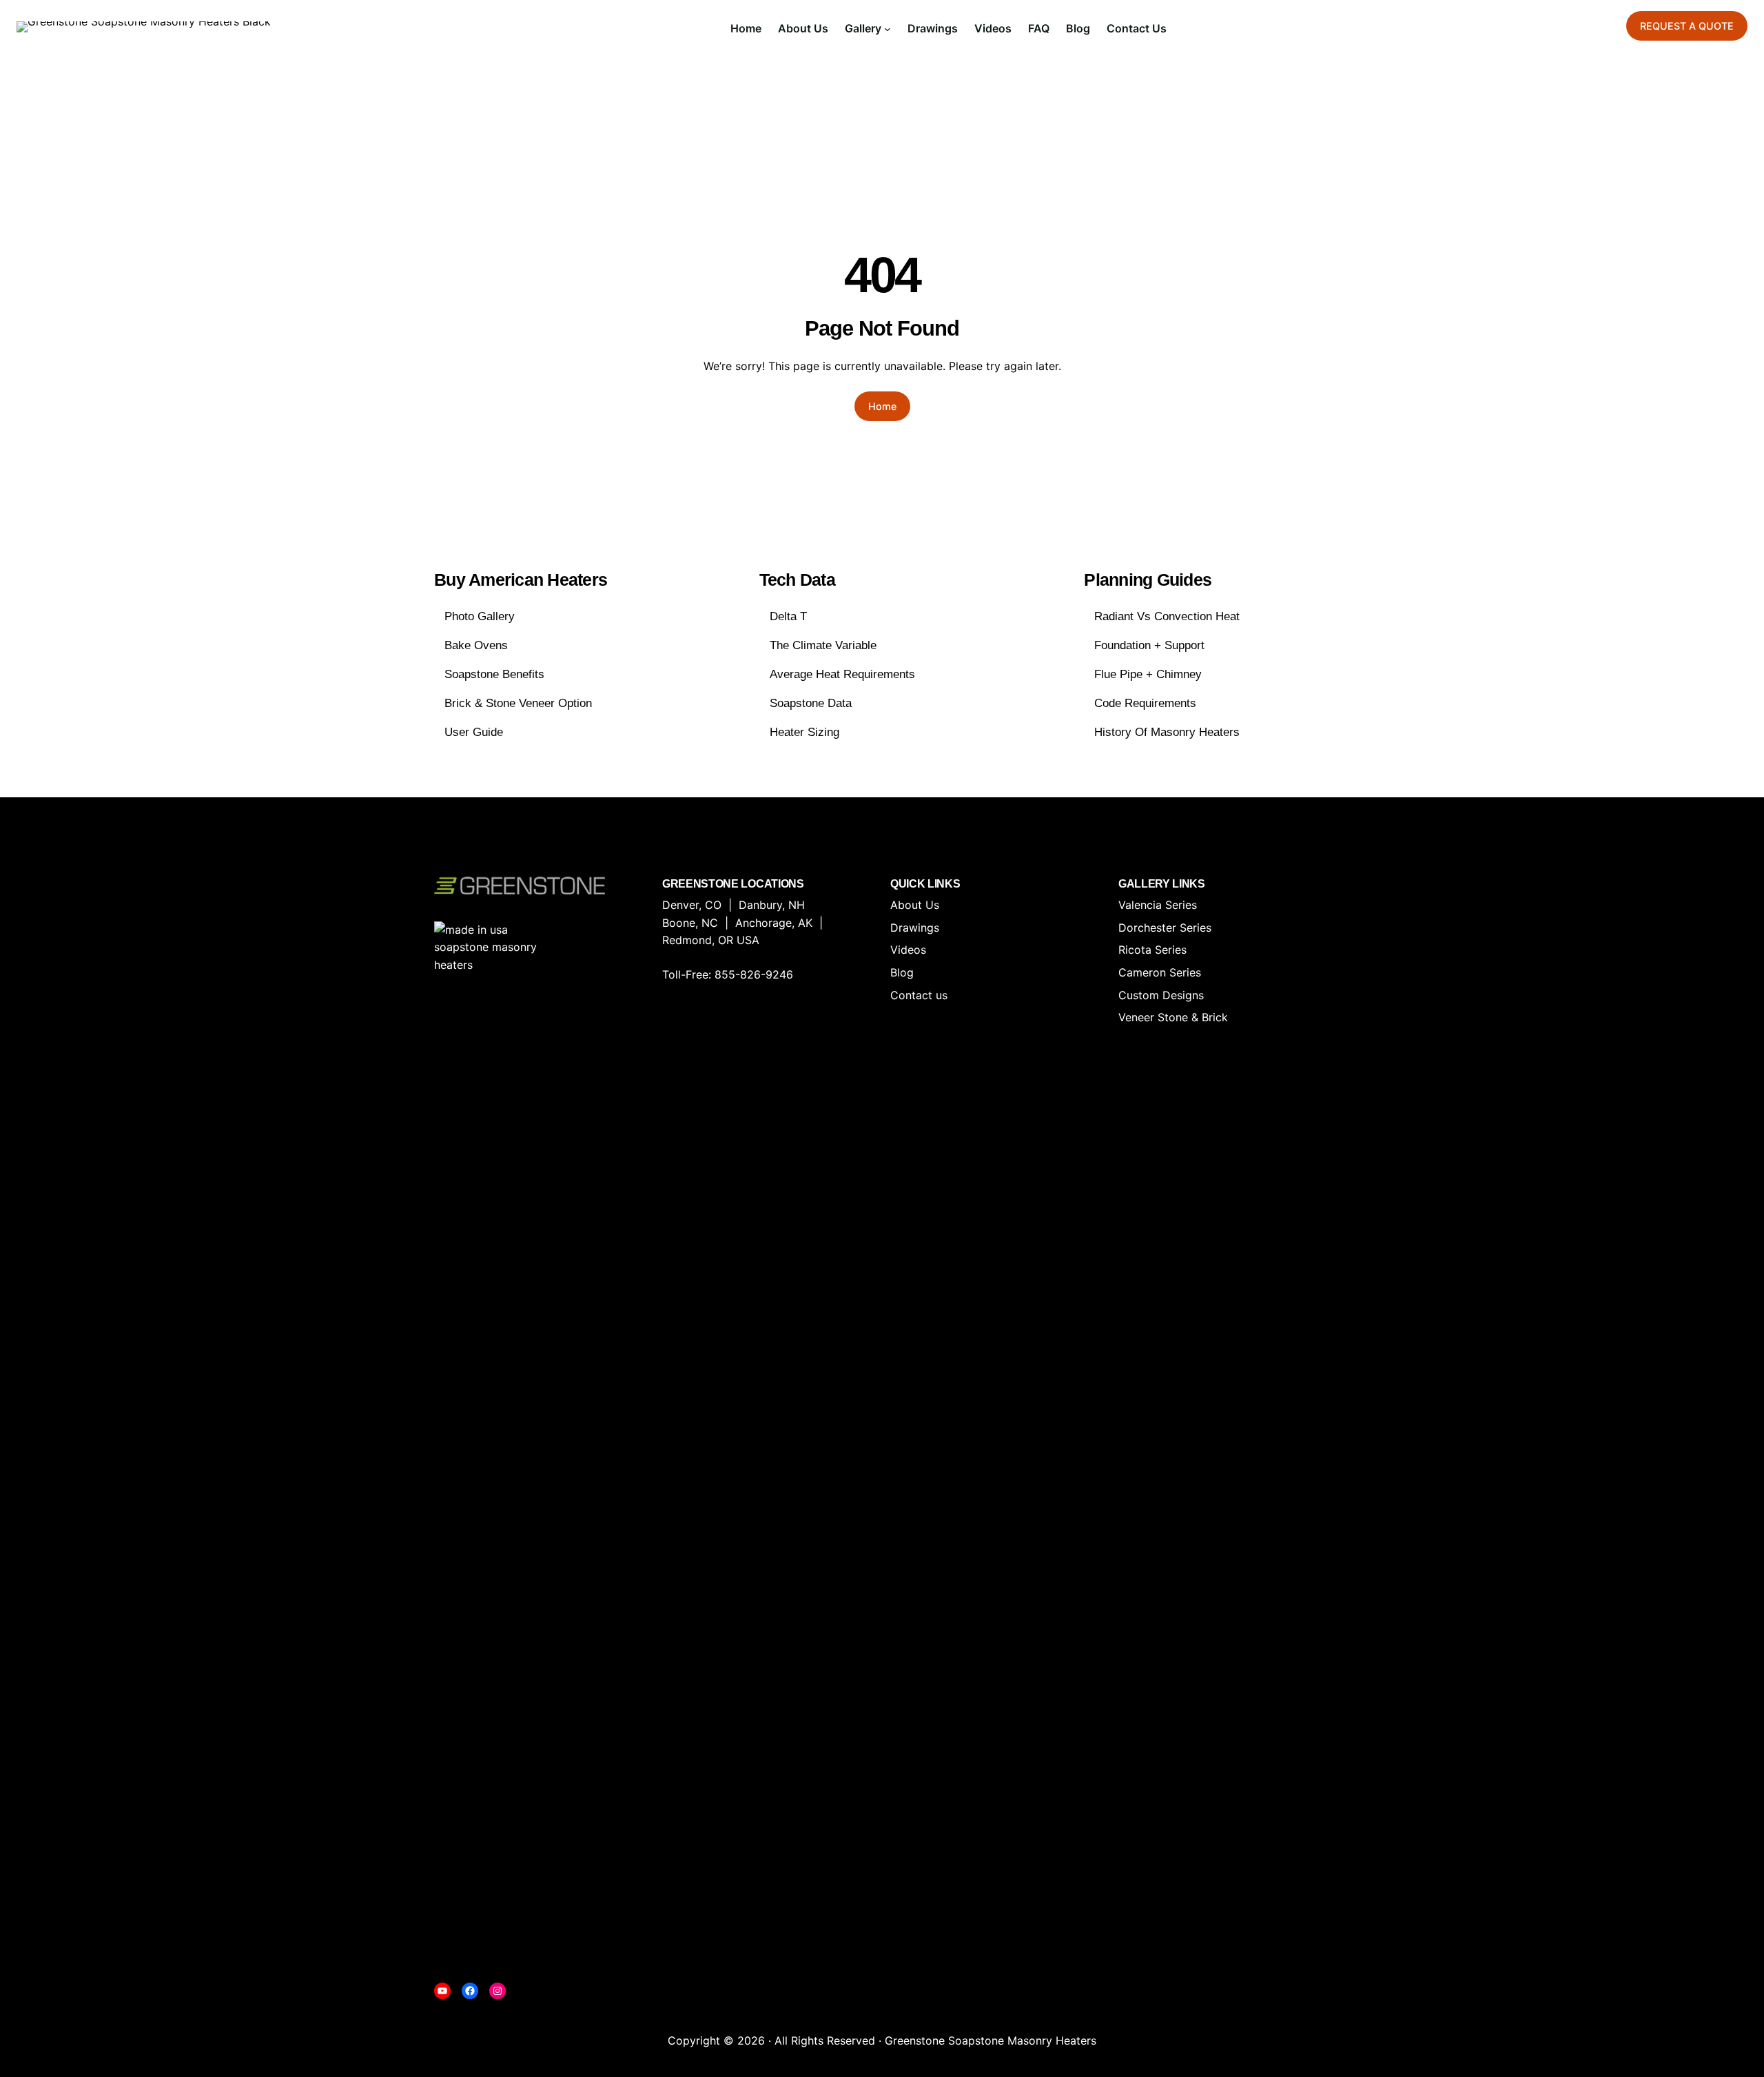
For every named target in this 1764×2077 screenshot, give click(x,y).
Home (882, 406)
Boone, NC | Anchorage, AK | (746, 923)
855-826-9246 (754, 974)
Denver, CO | (700, 905)
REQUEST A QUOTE (1687, 26)
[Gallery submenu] (888, 29)
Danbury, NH (772, 905)
